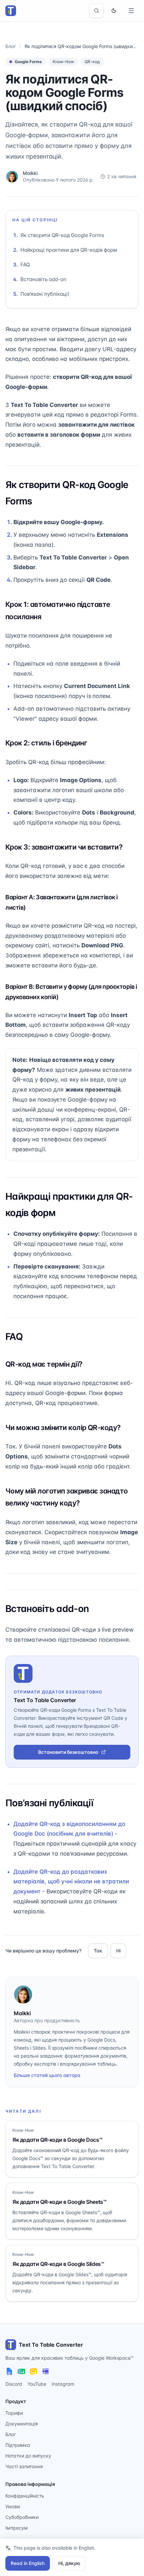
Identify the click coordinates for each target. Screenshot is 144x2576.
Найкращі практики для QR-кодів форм (69, 250)
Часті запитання (24, 2466)
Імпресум (17, 2528)
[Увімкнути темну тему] (114, 11)
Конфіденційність (25, 2496)
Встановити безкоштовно (68, 1752)
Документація (22, 2424)
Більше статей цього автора (47, 2075)
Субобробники (22, 2517)
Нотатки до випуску (28, 2456)
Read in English (28, 2563)
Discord (14, 2384)
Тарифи (14, 2413)
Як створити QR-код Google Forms (62, 235)
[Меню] (131, 11)
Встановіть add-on (43, 279)
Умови (13, 2506)
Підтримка (18, 2445)
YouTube (37, 2384)
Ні (118, 1951)
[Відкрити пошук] (96, 11)
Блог (11, 46)
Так (98, 1951)
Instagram (63, 2384)
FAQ (25, 265)
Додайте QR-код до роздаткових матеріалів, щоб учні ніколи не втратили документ (71, 1882)
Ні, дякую (69, 2563)
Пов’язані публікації (45, 294)
